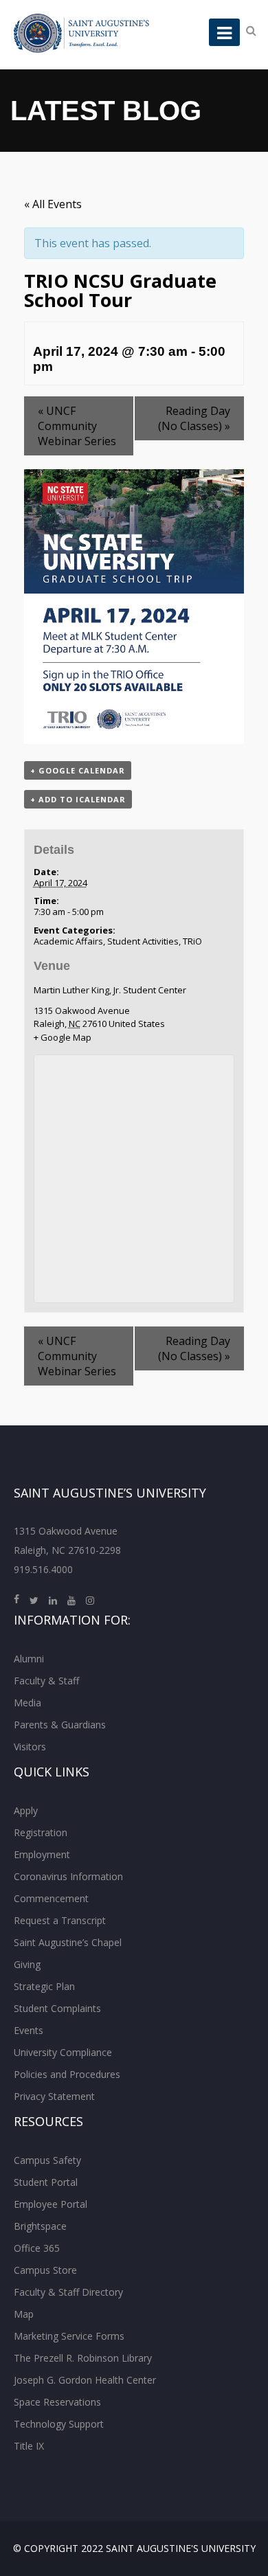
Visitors (30, 1747)
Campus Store (45, 2270)
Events (29, 2030)
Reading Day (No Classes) (194, 418)
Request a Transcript (60, 1920)
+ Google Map (63, 1037)
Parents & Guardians (60, 1725)
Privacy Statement (54, 2096)
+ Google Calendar (78, 770)
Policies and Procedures (67, 2074)
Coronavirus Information (68, 1876)
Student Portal (46, 2182)
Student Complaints (57, 2008)
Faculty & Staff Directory (68, 2292)
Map (24, 2314)
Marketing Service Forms (69, 2336)
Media (27, 1703)
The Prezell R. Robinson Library (83, 2358)
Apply (26, 1810)
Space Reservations (57, 2402)
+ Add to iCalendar (78, 799)
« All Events (53, 204)
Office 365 (37, 2248)
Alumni (29, 1659)
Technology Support (59, 2424)
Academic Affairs (68, 941)
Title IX (29, 2446)
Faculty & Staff (46, 1681)
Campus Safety (47, 2160)
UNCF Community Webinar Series (77, 426)
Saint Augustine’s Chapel (68, 1942)
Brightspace (40, 2226)
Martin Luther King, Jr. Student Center (110, 990)
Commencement (51, 1898)
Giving (27, 1964)
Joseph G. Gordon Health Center (85, 2380)
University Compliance (63, 2052)
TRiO (192, 941)
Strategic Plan (44, 1986)
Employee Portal (51, 2204)
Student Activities (143, 941)
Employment (42, 1854)
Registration (41, 1832)
